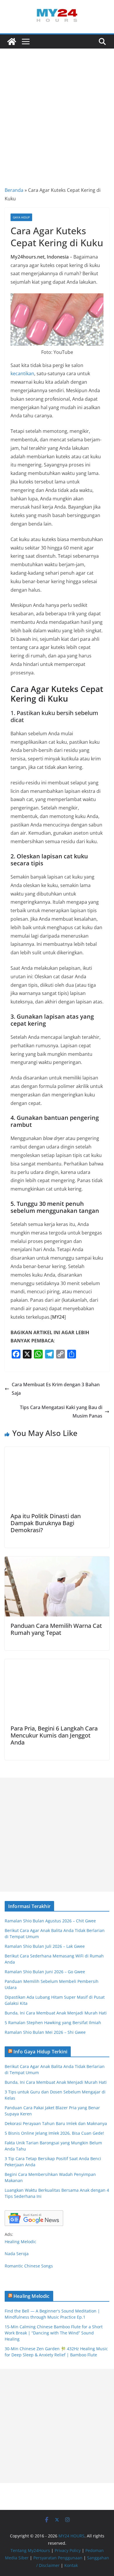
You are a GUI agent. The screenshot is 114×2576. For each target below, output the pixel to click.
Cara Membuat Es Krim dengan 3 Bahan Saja (56, 1389)
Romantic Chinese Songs (29, 2266)
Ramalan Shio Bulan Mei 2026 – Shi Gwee (45, 2032)
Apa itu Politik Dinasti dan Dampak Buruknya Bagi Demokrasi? (46, 1523)
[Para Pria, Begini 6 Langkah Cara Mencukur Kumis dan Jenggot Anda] (57, 1663)
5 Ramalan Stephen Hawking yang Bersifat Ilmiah (53, 2023)
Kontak (71, 2565)
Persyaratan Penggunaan (58, 2558)
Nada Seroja (17, 2254)
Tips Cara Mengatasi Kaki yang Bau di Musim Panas (61, 1412)
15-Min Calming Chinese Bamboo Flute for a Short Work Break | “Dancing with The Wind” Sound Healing (54, 2333)
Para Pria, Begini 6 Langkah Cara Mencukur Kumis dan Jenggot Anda (54, 1735)
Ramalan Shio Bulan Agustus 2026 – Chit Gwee (50, 1921)
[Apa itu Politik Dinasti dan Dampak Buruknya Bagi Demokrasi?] (57, 1451)
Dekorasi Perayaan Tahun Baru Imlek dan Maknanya (56, 2123)
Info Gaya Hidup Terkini (40, 2052)
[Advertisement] (57, 109)
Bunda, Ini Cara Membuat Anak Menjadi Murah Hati (56, 2013)
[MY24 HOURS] (12, 42)
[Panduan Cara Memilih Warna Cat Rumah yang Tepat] (57, 1561)
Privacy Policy (68, 2550)
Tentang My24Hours (30, 2550)
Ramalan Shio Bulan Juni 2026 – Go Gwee (45, 1972)
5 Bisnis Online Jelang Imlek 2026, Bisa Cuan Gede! (54, 2133)
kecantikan (22, 373)
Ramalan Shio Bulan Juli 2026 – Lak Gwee (45, 1946)
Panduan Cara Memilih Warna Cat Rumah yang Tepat (56, 1629)
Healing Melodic (20, 2242)
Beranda (14, 190)
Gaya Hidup (21, 217)
